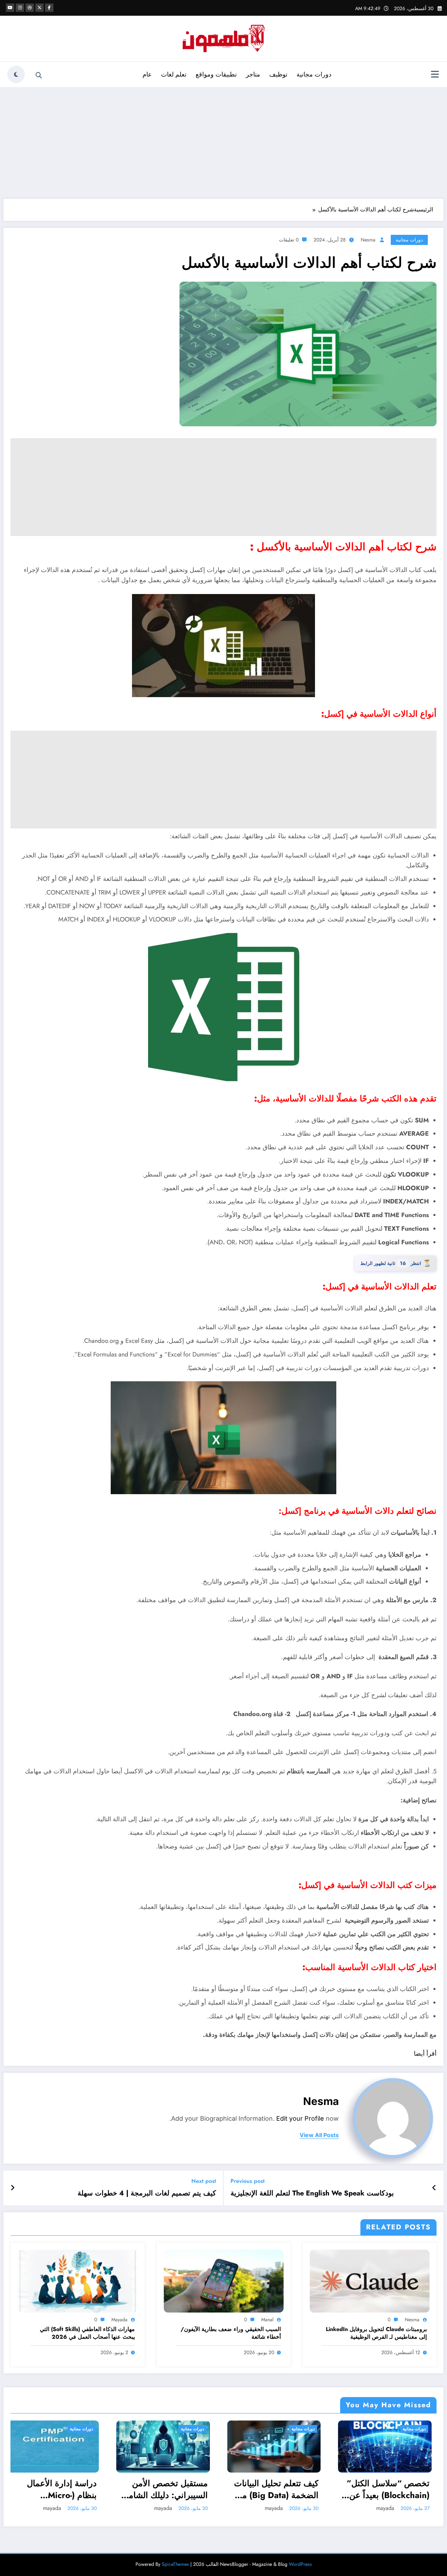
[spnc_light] (16, 74)
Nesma (368, 240)
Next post (204, 2181)
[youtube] (10, 8)
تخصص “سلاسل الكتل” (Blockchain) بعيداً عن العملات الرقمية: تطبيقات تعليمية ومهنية (169, 2489)
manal (267, 2320)
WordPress (300, 2564)
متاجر (253, 74)
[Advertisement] (223, 143)
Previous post (248, 2181)
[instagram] (20, 8)
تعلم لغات (174, 74)
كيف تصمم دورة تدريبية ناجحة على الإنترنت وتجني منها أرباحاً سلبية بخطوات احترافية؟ (394, 2489)
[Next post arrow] (13, 2188)
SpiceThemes (175, 2564)
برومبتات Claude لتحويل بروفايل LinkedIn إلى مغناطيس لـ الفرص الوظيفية (376, 2333)
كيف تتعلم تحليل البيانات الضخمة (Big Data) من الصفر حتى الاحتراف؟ (60, 2489)
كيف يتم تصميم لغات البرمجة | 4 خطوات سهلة (147, 2193)
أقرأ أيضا (425, 2054)
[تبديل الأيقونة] (435, 75)
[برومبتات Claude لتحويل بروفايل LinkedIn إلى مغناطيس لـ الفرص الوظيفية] (370, 2281)
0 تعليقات (289, 240)
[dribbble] (30, 8)
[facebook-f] (49, 8)
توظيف (278, 74)
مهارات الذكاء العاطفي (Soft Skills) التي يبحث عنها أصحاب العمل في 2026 (87, 2333)
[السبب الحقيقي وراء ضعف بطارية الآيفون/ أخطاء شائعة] (224, 2281)
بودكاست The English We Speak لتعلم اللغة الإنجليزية (312, 2193)
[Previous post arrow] (434, 2188)
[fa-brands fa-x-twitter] (39, 8)
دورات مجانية (314, 74)
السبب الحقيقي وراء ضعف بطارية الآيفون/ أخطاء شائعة (231, 2333)
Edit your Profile (300, 2118)
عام (147, 74)
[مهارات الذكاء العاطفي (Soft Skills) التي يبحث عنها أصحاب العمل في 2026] (78, 2281)
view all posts (319, 2135)
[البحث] (39, 75)
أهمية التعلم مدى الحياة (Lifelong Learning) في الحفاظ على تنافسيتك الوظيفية (280, 2489)
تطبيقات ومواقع (216, 74)
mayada (119, 2320)
